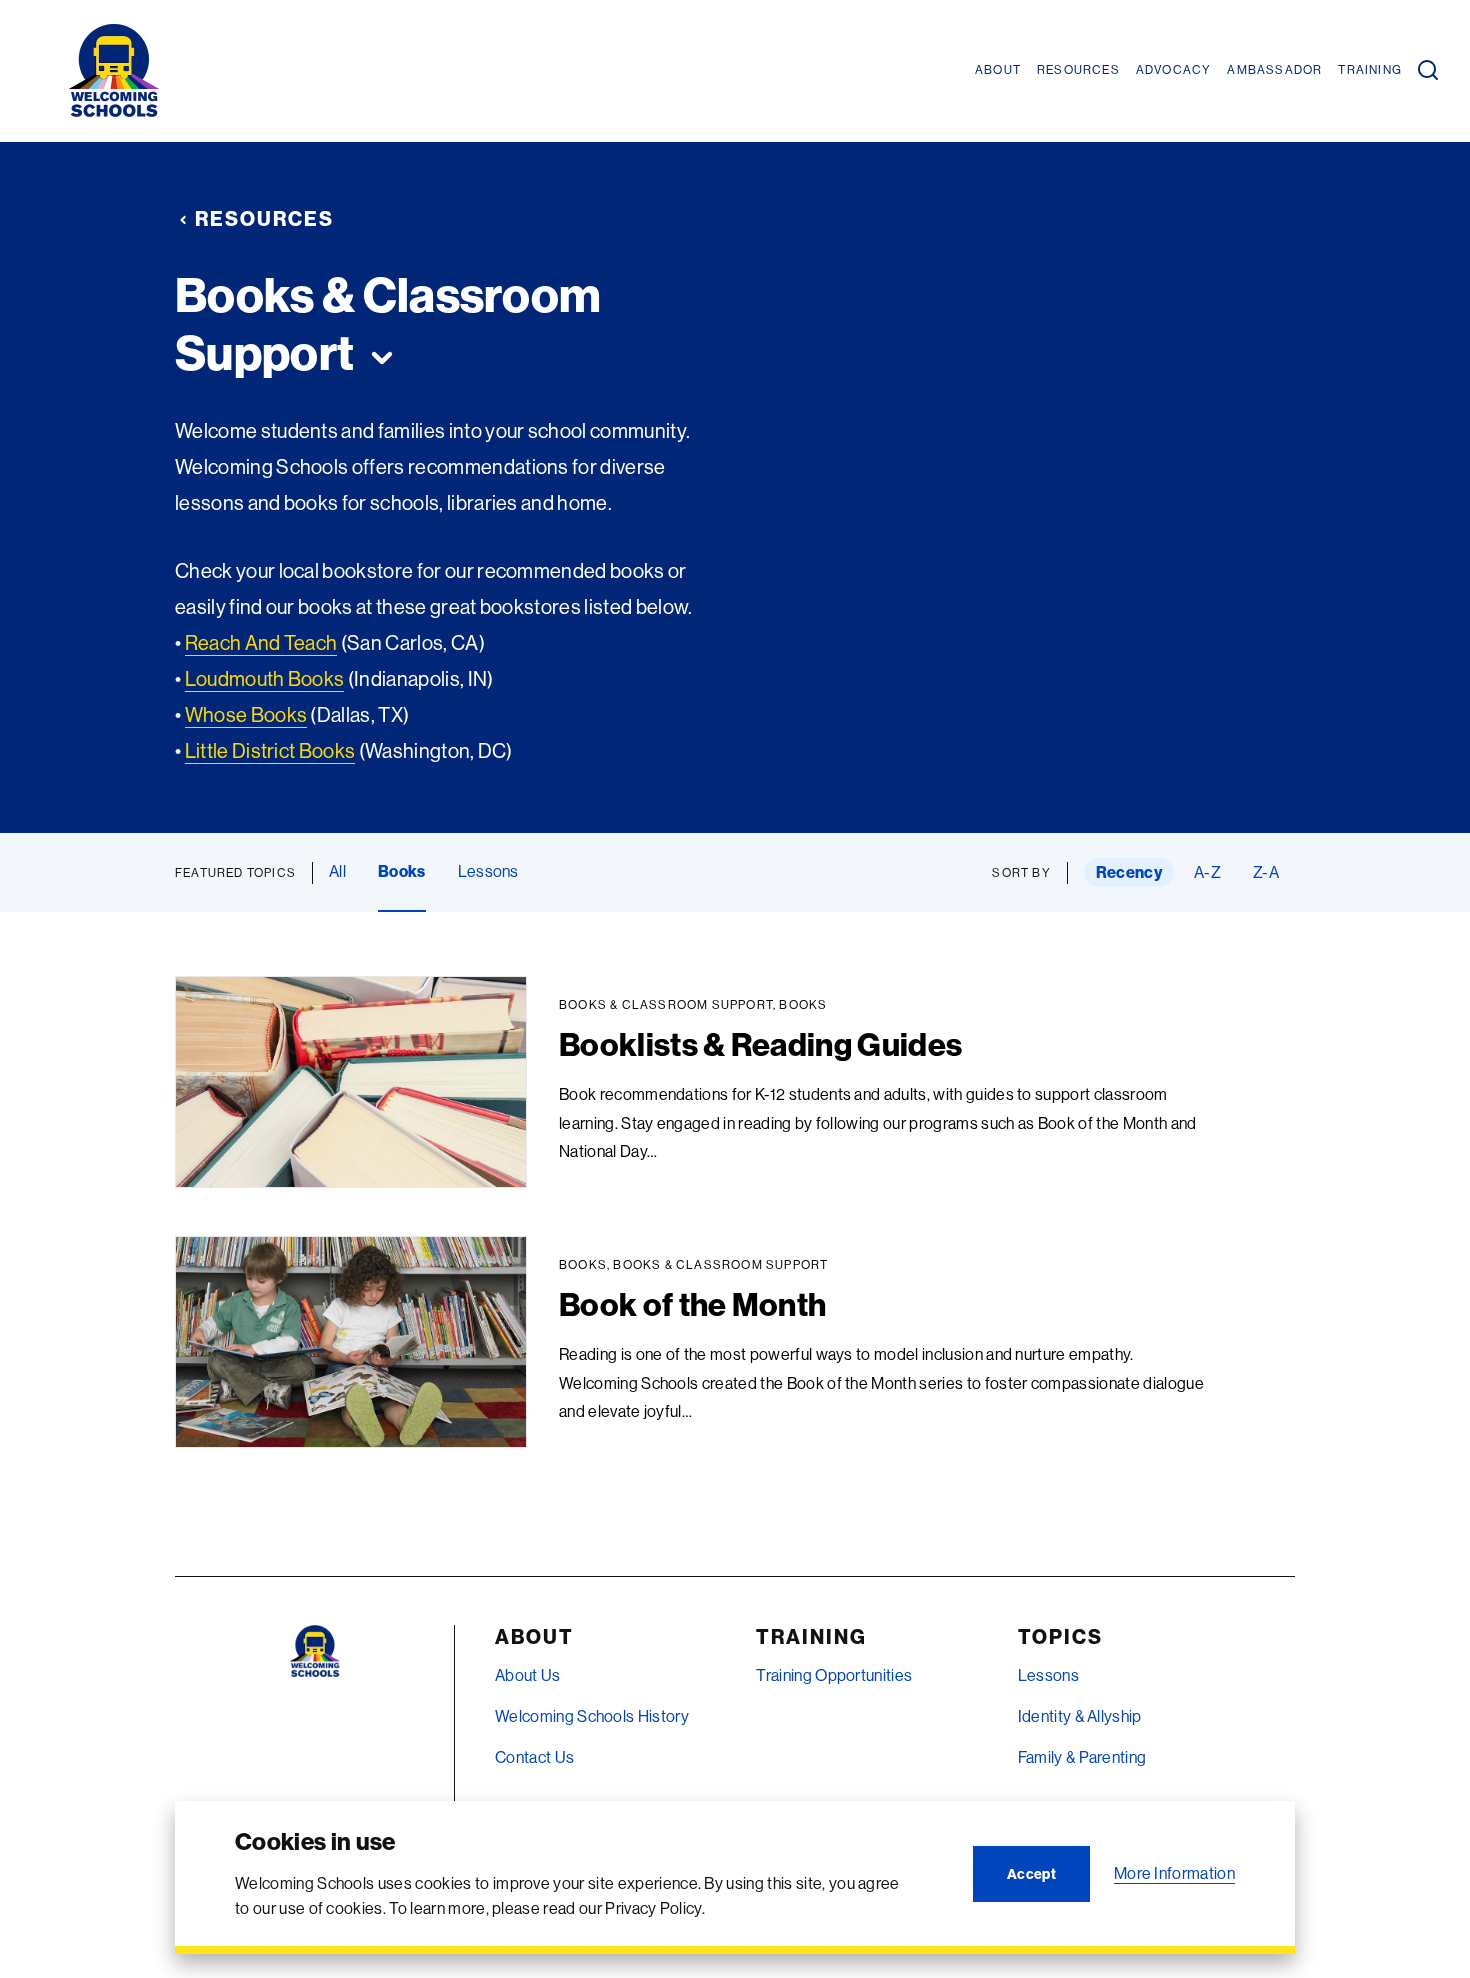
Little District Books (270, 750)
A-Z (1207, 872)
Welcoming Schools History (592, 1716)
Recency (1129, 872)
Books (402, 871)
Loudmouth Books (265, 678)
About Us (528, 1675)
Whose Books (246, 714)
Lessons (488, 871)
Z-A (1266, 872)
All (337, 871)
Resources (264, 218)
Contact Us (534, 1757)
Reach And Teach (261, 642)
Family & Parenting (1082, 1757)
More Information (1174, 1873)
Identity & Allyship (1080, 1716)
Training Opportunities (834, 1675)
